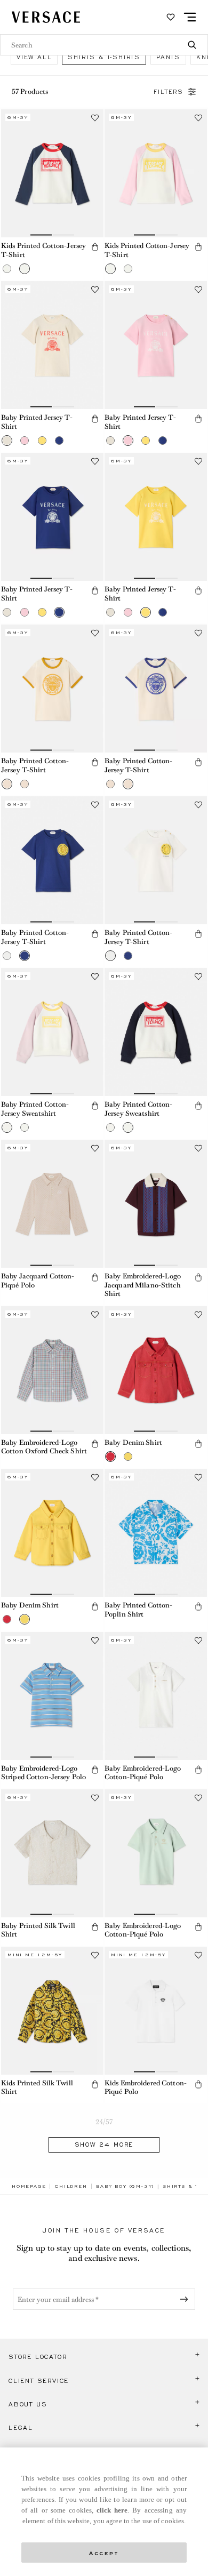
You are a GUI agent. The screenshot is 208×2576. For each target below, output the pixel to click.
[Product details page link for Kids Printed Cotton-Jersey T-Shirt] (52, 173)
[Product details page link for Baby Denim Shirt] (156, 1370)
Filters (169, 92)
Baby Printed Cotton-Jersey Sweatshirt (35, 1109)
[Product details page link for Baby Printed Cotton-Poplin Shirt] (156, 1533)
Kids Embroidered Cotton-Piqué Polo (146, 2087)
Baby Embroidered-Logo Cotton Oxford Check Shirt (44, 1447)
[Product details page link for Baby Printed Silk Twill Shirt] (52, 1853)
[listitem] (34, 57)
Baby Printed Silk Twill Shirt (38, 1930)
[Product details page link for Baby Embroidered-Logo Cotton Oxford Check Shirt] (52, 1370)
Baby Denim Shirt (133, 1442)
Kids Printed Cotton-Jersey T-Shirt (43, 250)
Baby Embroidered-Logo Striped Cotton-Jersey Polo (43, 1773)
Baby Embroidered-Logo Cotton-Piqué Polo (143, 1773)
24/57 (104, 2122)
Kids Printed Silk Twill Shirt (37, 2087)
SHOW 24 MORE (104, 2145)
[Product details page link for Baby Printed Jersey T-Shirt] (52, 345)
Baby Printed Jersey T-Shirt (37, 422)
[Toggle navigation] (190, 17)
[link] (29, 2186)
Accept (104, 2552)
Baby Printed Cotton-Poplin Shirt (138, 1610)
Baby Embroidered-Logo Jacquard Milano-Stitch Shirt (143, 1285)
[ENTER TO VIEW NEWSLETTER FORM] (186, 2299)
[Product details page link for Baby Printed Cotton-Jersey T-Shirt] (52, 689)
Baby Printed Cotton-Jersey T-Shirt (35, 765)
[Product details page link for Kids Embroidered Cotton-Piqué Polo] (156, 2011)
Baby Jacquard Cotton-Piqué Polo (38, 1281)
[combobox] (104, 45)
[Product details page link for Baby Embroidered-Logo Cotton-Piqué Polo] (156, 1696)
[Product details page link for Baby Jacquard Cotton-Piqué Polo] (52, 1204)
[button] (7, 269)
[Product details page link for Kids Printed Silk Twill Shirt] (52, 2011)
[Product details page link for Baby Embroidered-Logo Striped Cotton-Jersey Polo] (52, 1696)
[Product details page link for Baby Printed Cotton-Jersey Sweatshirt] (52, 1032)
